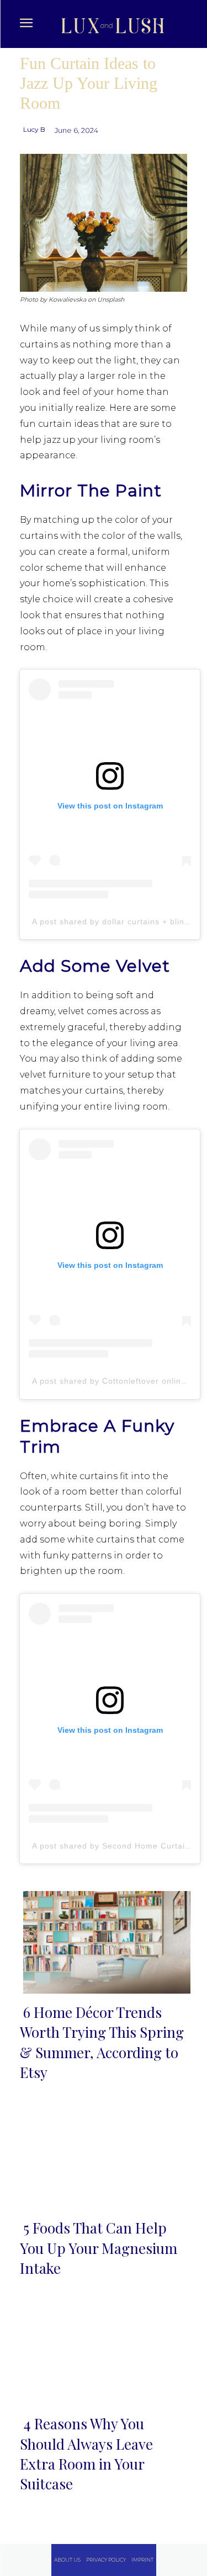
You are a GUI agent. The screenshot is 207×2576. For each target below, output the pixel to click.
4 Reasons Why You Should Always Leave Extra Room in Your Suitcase (86, 2454)
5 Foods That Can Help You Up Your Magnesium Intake (99, 2248)
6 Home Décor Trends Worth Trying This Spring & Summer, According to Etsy (102, 2042)
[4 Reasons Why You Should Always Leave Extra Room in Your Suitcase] (104, 2352)
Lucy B (34, 129)
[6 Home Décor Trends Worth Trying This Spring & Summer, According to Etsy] (104, 1940)
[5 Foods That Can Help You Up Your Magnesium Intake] (104, 2156)
